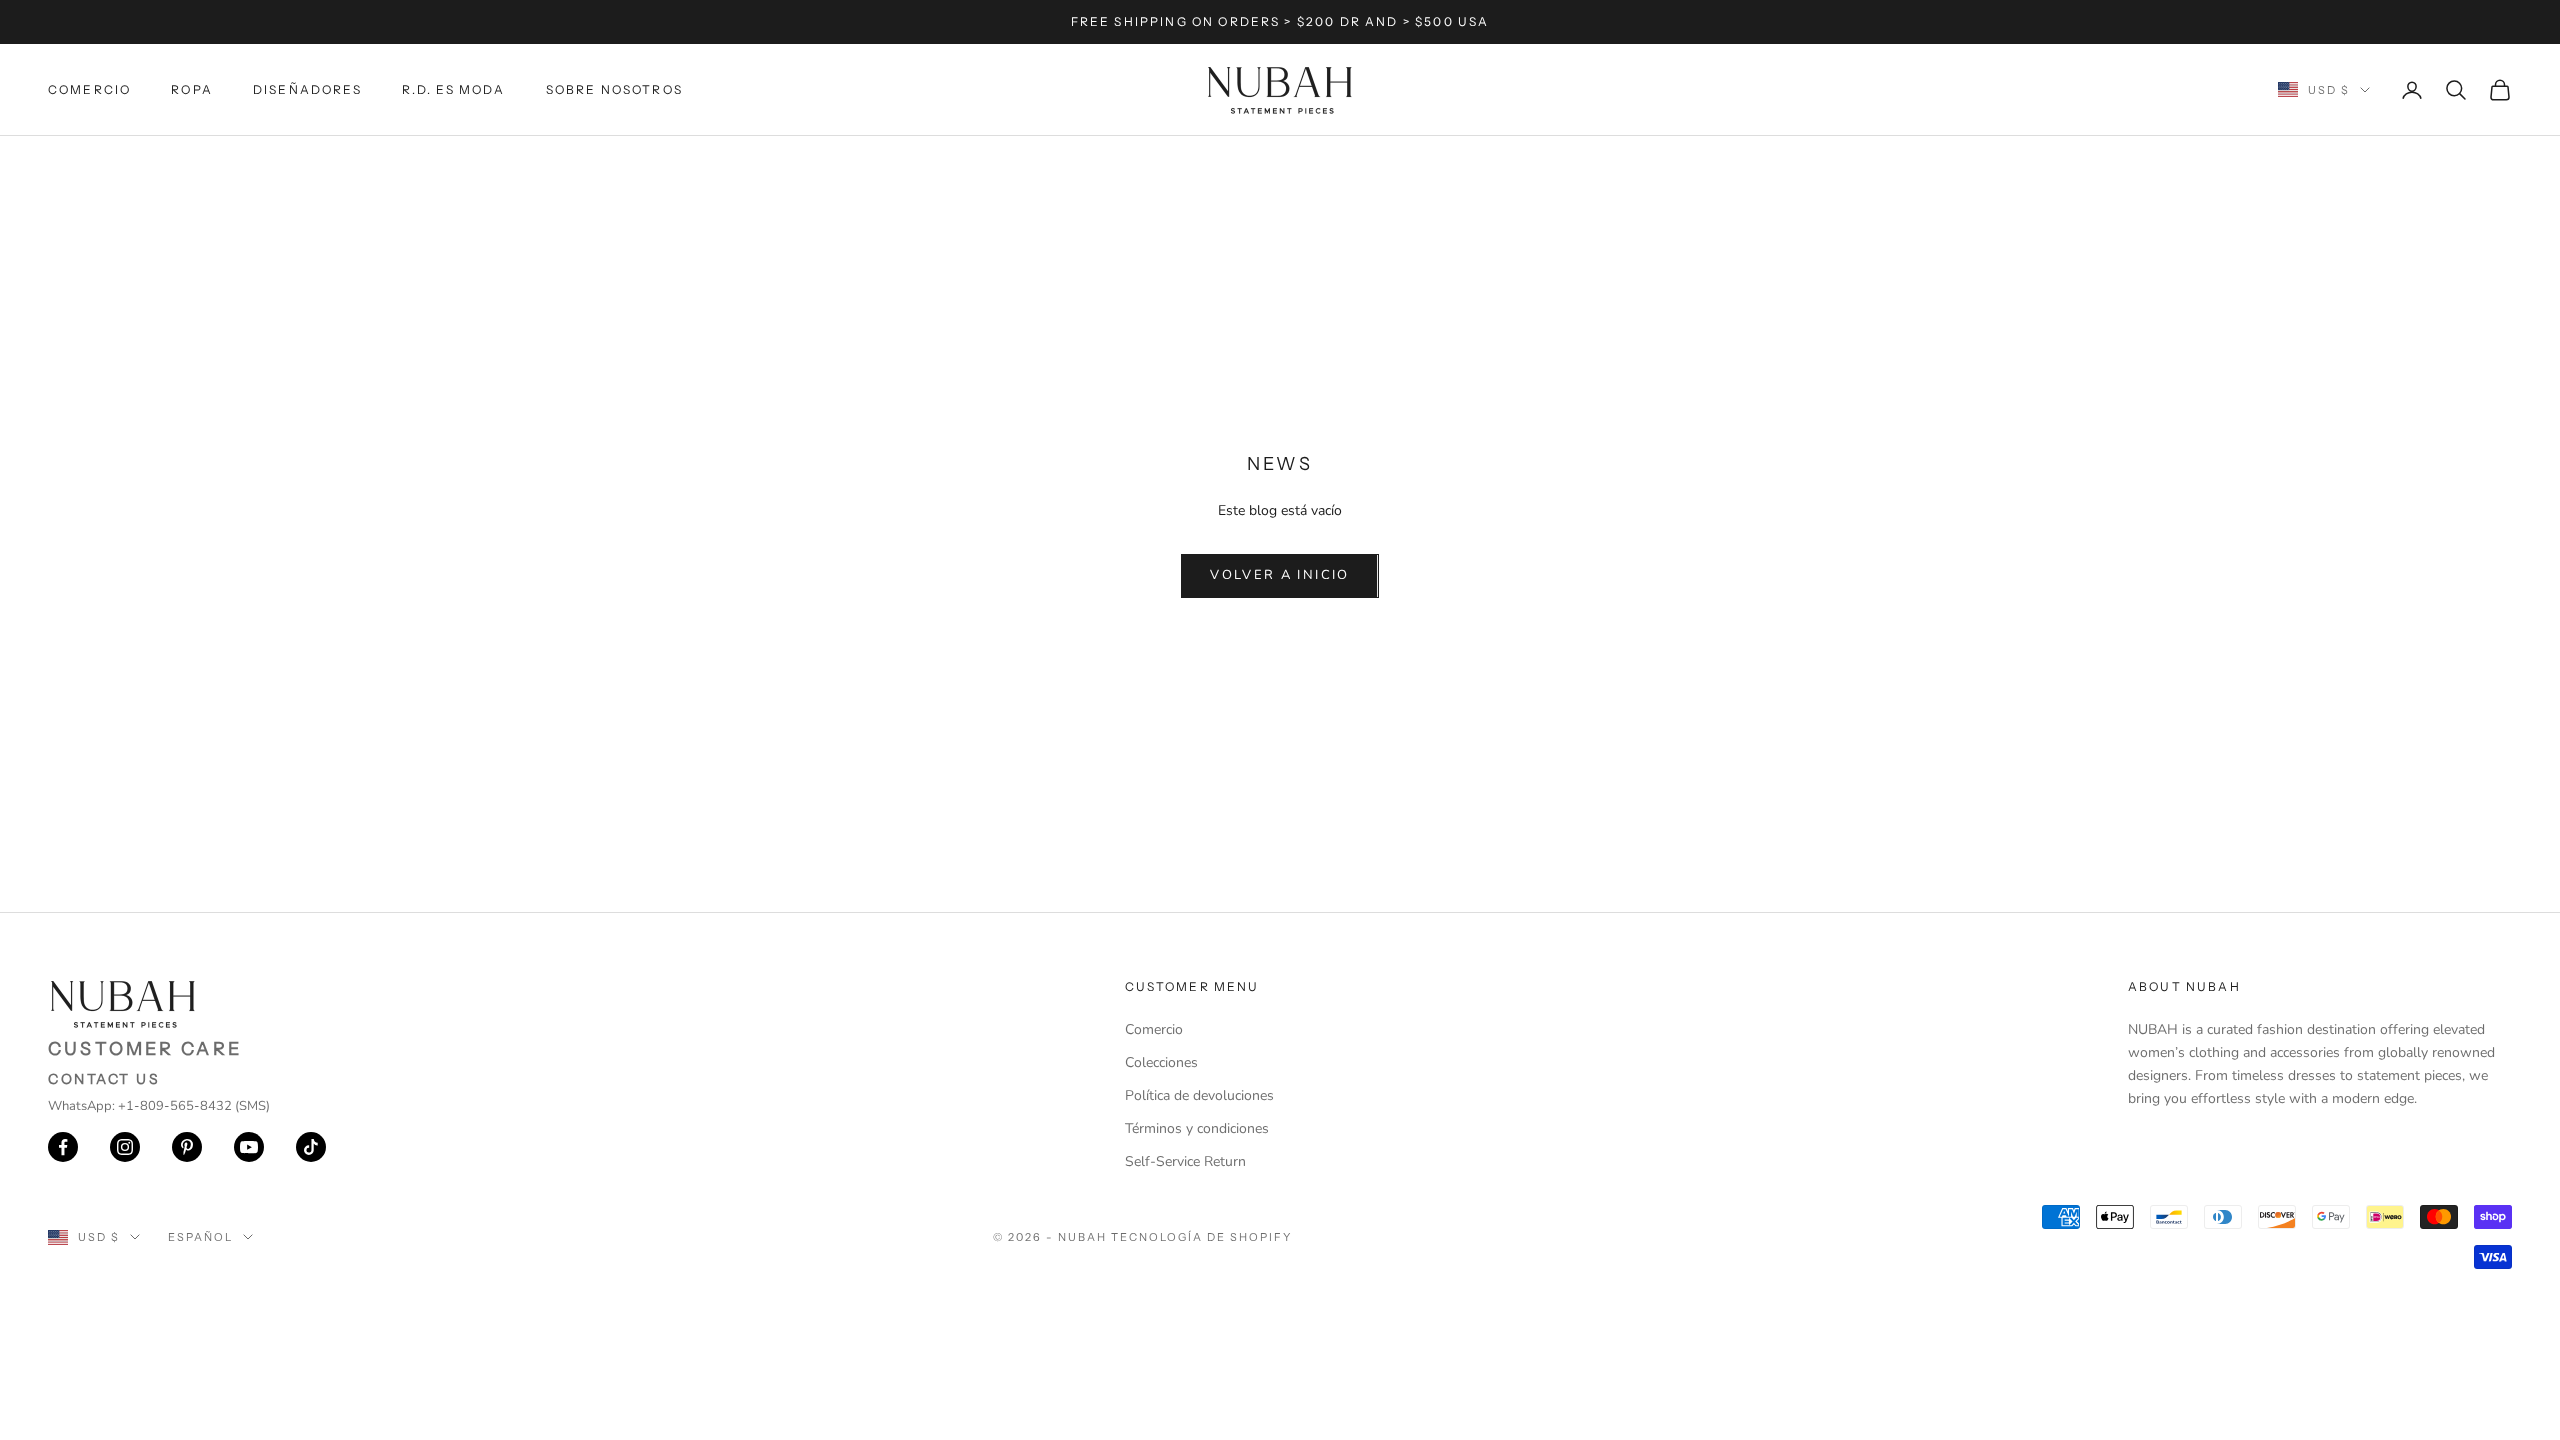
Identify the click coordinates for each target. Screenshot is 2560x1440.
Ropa (192, 89)
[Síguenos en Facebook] (63, 1147)
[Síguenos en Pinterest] (187, 1147)
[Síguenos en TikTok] (311, 1147)
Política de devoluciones (1199, 1095)
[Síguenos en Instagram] (125, 1147)
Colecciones (1161, 1062)
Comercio (89, 89)
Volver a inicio (1279, 575)
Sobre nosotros (614, 89)
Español (200, 1237)
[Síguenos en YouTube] (249, 1147)
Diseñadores (307, 89)
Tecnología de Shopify (1201, 1237)
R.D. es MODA (454, 89)
